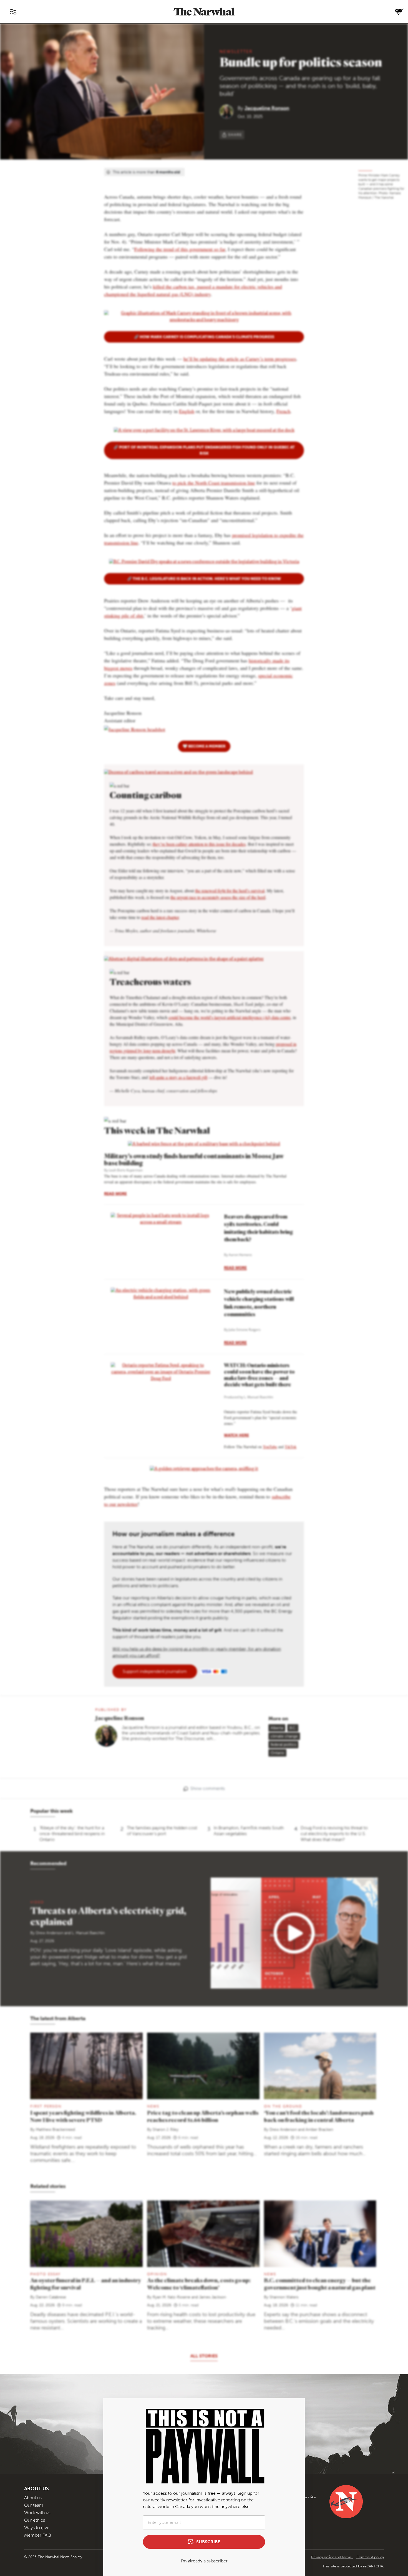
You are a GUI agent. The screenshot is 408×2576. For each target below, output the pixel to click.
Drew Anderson (50, 1933)
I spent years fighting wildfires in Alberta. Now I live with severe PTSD (83, 2116)
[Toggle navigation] (13, 12)
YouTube (270, 1447)
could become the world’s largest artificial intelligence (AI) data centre (230, 1017)
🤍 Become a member (204, 746)
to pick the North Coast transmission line (214, 483)
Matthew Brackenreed (55, 2130)
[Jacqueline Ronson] (229, 111)
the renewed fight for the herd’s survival (230, 891)
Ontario (277, 1753)
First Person (46, 2106)
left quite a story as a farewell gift (178, 1077)
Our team (34, 2505)
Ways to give (37, 2528)
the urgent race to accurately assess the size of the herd (218, 897)
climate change (284, 1736)
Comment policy (370, 2557)
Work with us (37, 2513)
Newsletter (236, 51)
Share (235, 135)
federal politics (283, 1745)
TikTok (291, 1447)
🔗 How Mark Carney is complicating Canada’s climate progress (204, 337)
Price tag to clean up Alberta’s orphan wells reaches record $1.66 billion (203, 2116)
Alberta (277, 1728)
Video (37, 1902)
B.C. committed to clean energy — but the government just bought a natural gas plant (320, 2284)
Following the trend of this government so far (180, 249)
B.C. (293, 1728)
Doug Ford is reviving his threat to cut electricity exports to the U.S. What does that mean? (334, 1834)
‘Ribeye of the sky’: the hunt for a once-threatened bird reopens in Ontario (72, 1834)
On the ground (283, 2106)
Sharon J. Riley (166, 2130)
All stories (204, 2356)
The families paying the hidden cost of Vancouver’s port (162, 1831)
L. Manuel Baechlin (88, 1933)
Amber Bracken (319, 2130)
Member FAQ (38, 2535)
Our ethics (35, 2520)
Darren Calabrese (51, 2297)
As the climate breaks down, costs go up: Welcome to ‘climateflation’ (199, 2284)
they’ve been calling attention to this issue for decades (199, 844)
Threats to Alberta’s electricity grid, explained (108, 1916)
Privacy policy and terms (332, 2557)
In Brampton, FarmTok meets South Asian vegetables (249, 1831)
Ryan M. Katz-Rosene (172, 2297)
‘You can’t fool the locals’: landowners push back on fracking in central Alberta (319, 2116)
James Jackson (212, 2297)
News (153, 2106)
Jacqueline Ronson (267, 108)
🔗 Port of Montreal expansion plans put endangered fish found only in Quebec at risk (204, 450)
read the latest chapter (160, 917)
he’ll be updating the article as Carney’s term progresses (240, 359)
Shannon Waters (284, 2297)
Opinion (157, 2274)
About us (33, 2498)
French (283, 411)
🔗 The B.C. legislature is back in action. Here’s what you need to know (204, 579)
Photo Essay (45, 2274)
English (187, 411)
